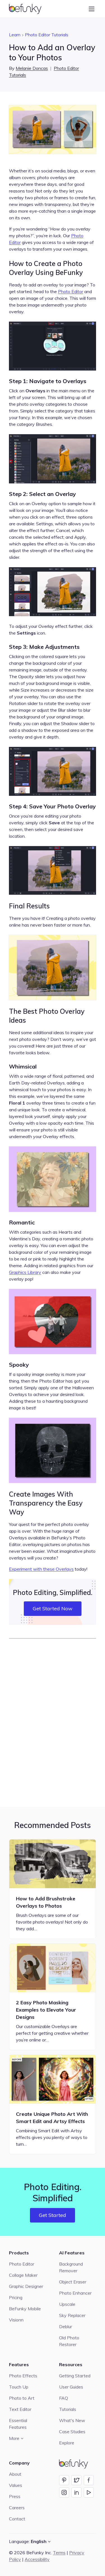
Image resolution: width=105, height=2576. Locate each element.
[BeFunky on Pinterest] (64, 2480)
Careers (17, 2508)
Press (15, 2496)
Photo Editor (71, 291)
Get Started (53, 2215)
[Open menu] (92, 9)
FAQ (64, 2398)
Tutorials (68, 2409)
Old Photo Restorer (69, 2341)
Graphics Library (25, 1272)
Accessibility (37, 2559)
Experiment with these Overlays (41, 1569)
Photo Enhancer (75, 2293)
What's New (72, 2420)
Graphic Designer (26, 2286)
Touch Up (19, 2387)
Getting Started (75, 2376)
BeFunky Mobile (25, 2309)
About (15, 2474)
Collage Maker (23, 2275)
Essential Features (18, 2424)
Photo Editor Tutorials (47, 35)
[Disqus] (53, 1722)
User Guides (71, 2387)
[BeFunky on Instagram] (64, 2492)
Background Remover (71, 2267)
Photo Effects (23, 2376)
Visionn (16, 2320)
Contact (17, 2519)
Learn (15, 35)
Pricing (16, 2297)
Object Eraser (73, 2282)
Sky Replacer (72, 2315)
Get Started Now (53, 1608)
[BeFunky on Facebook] (89, 2480)
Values (16, 2485)
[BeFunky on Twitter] (76, 2480)
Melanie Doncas (32, 68)
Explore (67, 2443)
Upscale (67, 2304)
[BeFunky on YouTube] (89, 2492)
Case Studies (72, 2432)
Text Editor (20, 2409)
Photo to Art (22, 2398)
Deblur (66, 2326)
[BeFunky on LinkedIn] (76, 2492)
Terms (59, 2553)
